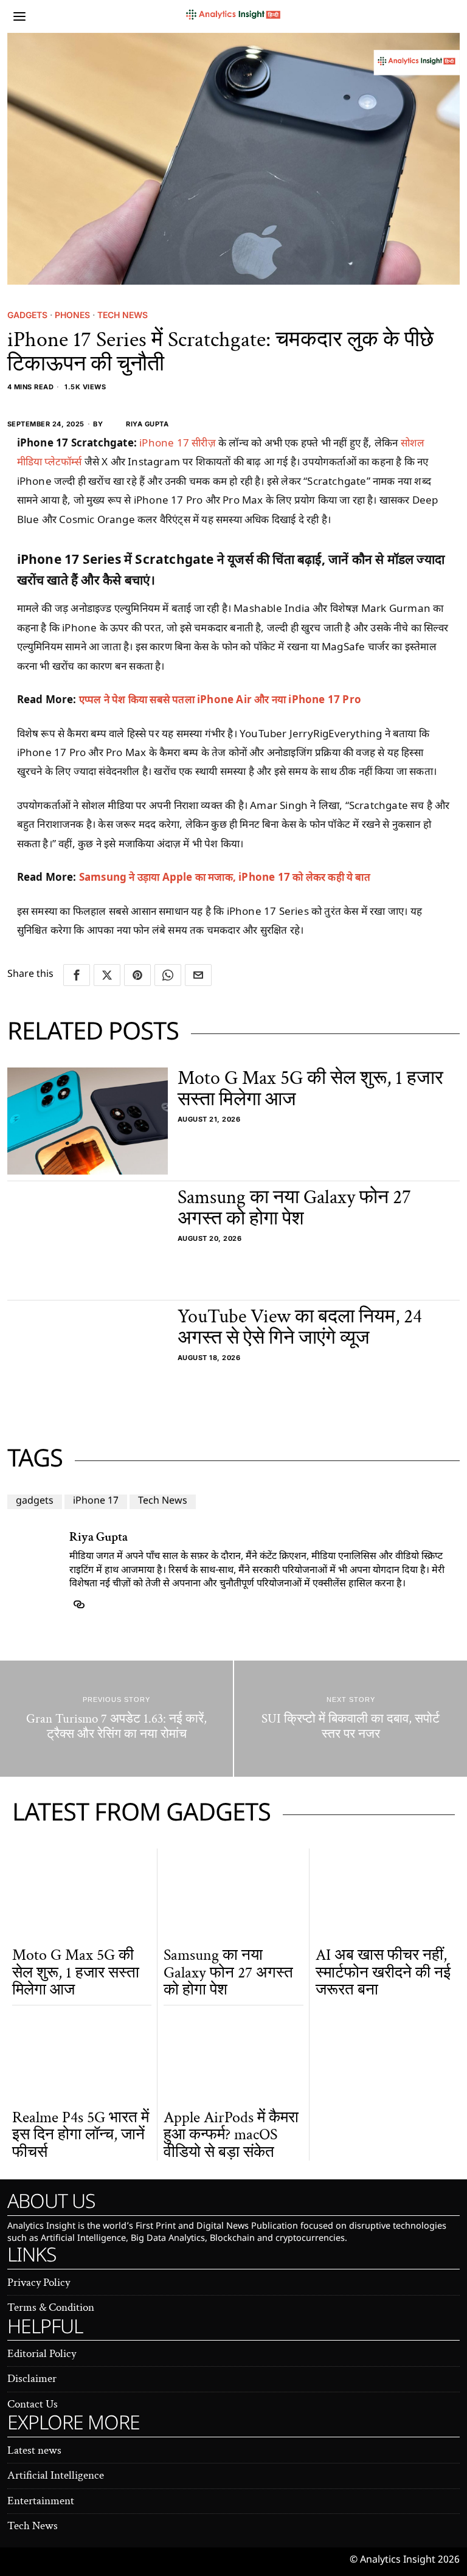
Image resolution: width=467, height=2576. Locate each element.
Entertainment (41, 2501)
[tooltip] (77, 975)
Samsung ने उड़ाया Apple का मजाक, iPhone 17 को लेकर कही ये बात (225, 877)
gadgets (35, 1502)
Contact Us (33, 2404)
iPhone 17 (164, 443)
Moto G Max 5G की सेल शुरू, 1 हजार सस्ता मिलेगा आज (310, 1089)
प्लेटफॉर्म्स (64, 461)
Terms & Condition (51, 2307)
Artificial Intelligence (56, 2475)
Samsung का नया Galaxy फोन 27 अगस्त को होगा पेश (294, 1208)
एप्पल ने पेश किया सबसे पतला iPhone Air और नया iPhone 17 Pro (220, 699)
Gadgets (27, 315)
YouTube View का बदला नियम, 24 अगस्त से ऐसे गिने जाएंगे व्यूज (300, 1327)
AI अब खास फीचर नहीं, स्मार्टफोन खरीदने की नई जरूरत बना (383, 1973)
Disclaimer (32, 2379)
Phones (72, 315)
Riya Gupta (147, 424)
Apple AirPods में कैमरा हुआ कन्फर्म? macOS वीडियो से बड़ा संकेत (231, 2135)
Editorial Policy (42, 2354)
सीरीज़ (205, 443)
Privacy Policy (39, 2283)
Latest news (34, 2450)
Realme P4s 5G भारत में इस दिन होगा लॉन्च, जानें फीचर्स (81, 2135)
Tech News (123, 315)
